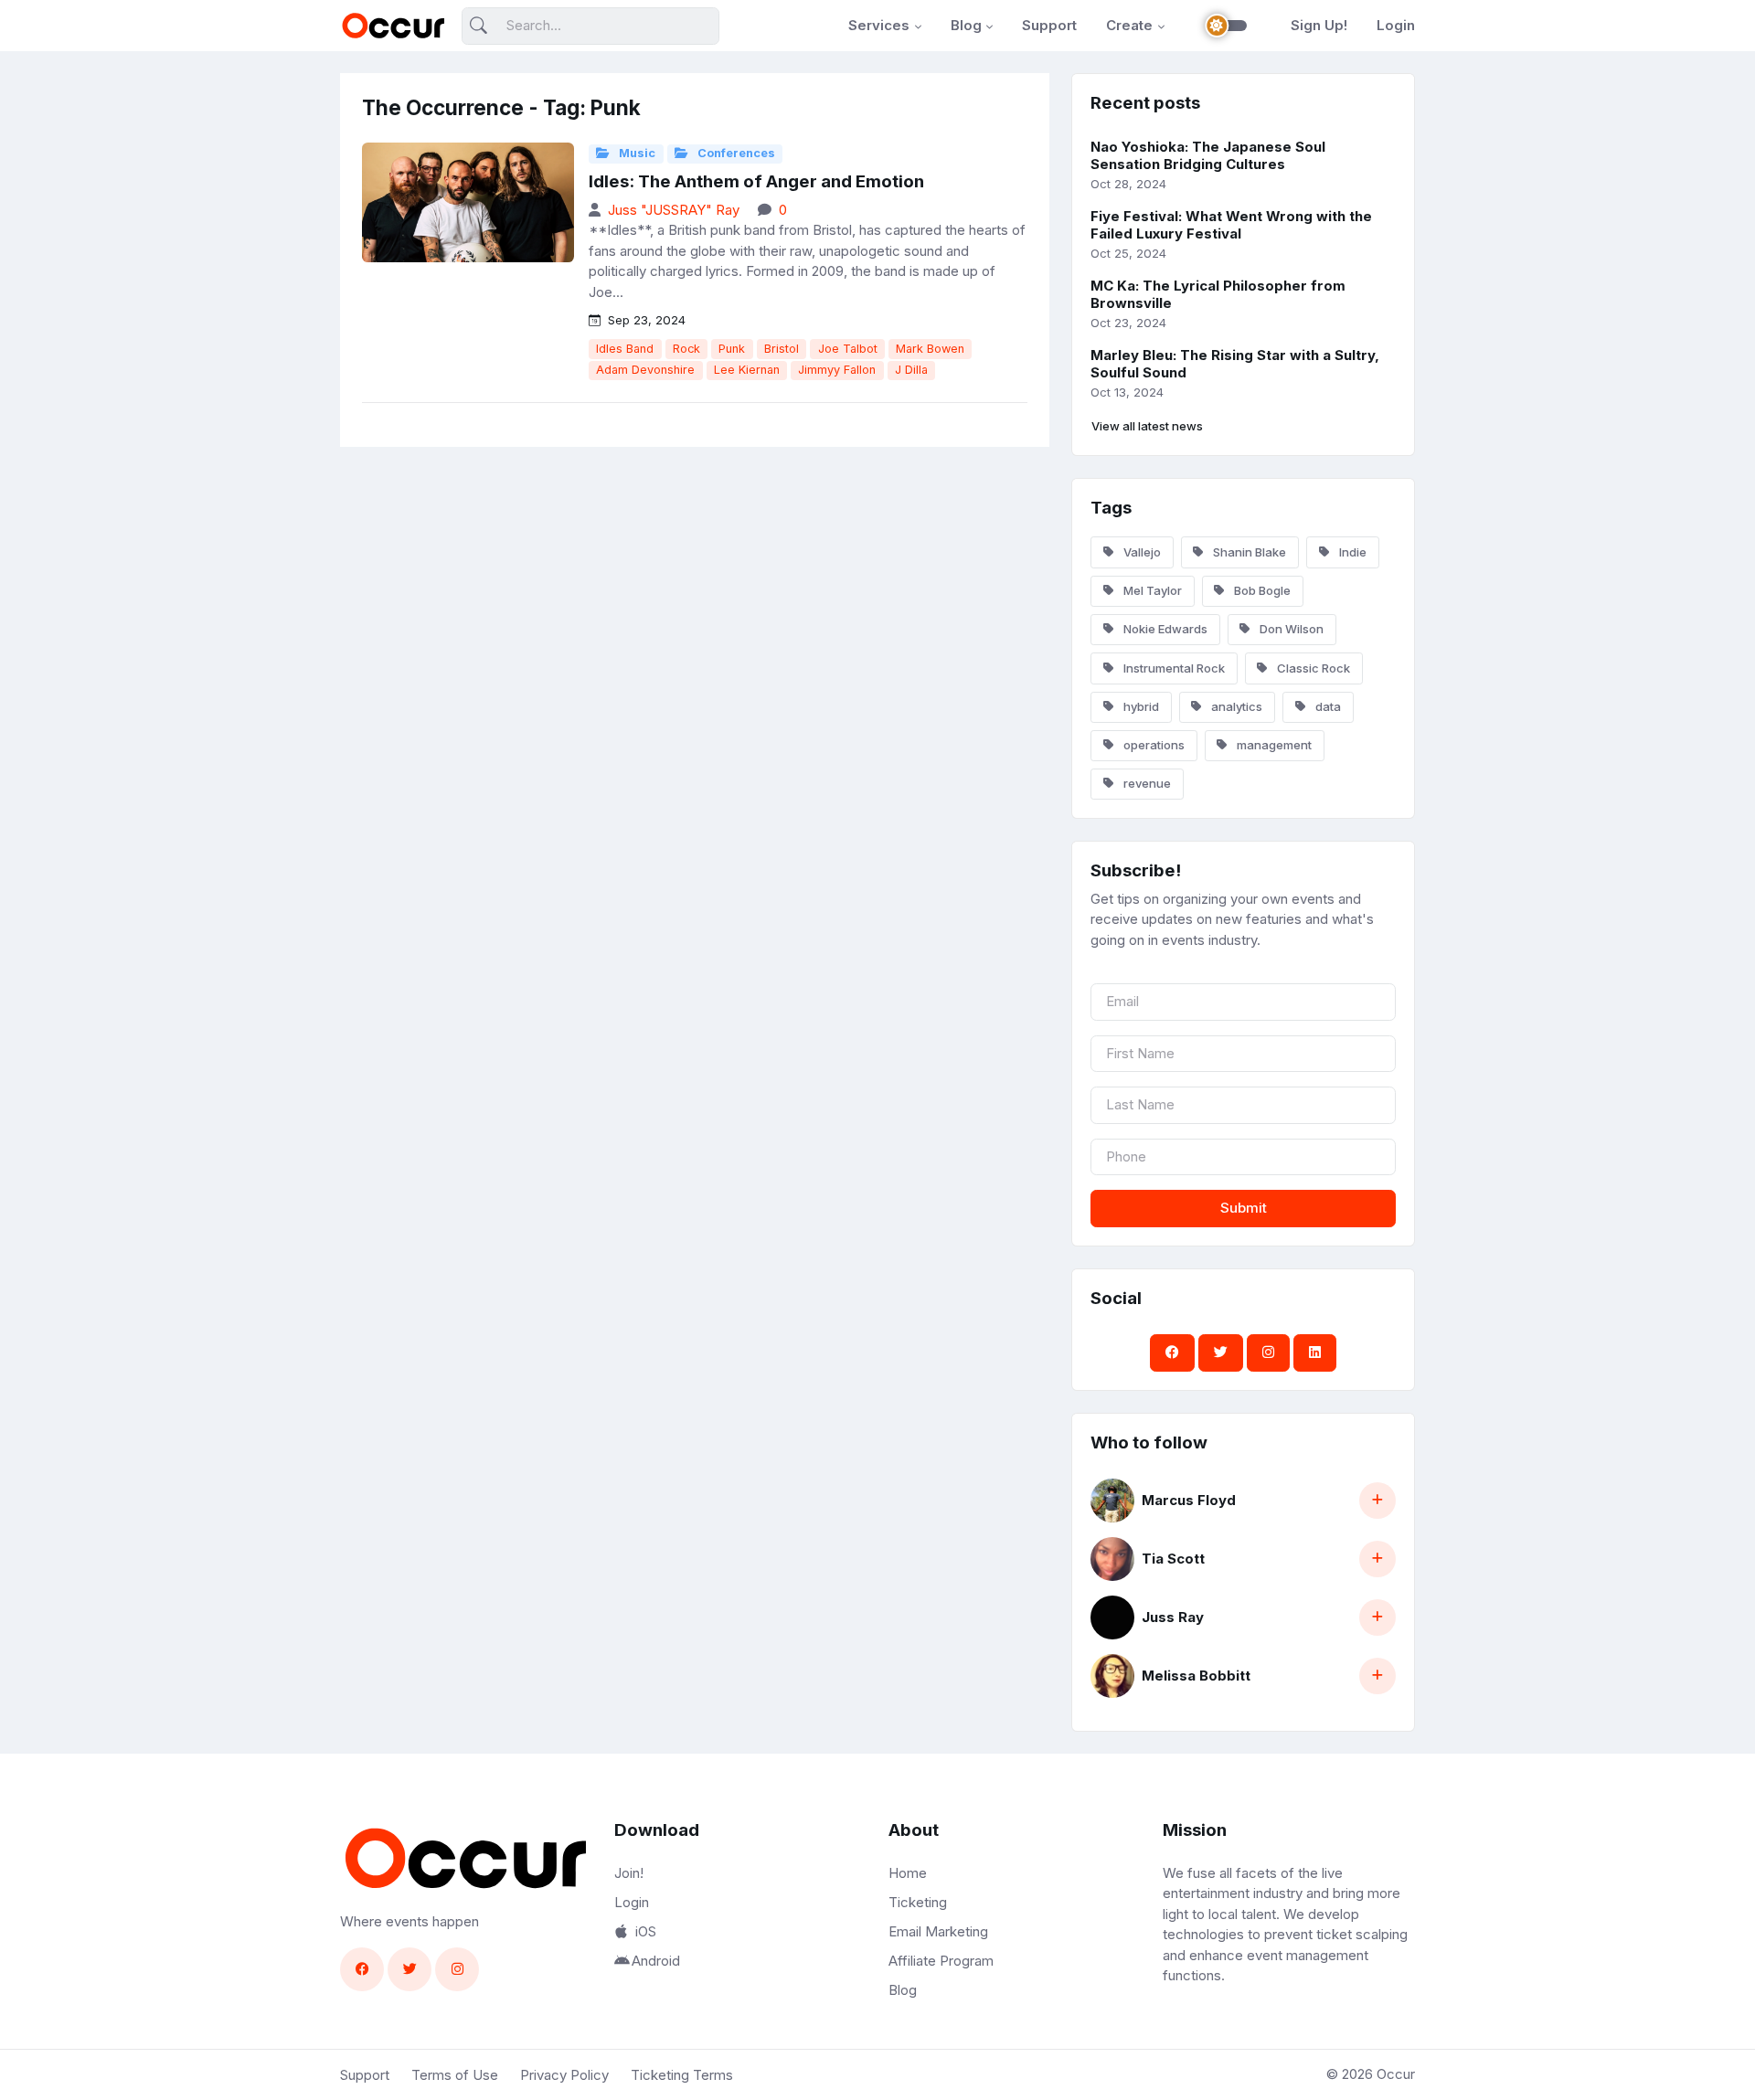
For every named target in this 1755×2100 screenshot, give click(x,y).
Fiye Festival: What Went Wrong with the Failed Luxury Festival (1231, 225)
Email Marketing (938, 1931)
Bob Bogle (1261, 590)
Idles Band (625, 349)
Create (1129, 25)
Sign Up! (1319, 25)
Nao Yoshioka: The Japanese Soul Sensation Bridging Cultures (1208, 155)
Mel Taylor (1151, 590)
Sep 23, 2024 (645, 320)
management (1273, 745)
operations (1153, 745)
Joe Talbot (848, 349)
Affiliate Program (941, 1961)
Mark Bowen (930, 349)
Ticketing (918, 1902)
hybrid (1140, 706)
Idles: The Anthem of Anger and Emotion (756, 181)
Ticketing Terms (682, 2075)
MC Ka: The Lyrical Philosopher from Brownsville (1218, 294)
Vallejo (1141, 552)
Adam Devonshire (645, 370)
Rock (686, 349)
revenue (1146, 783)
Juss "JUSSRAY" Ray (674, 210)
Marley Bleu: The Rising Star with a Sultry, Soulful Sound (1235, 364)
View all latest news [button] (1147, 426)
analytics (1235, 706)
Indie (1351, 552)
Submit (1244, 1208)
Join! (629, 1873)
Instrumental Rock (1173, 668)
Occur (1396, 2074)
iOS (646, 1931)
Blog (966, 25)
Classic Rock (1312, 668)
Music (636, 153)
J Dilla (911, 370)
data (1327, 706)
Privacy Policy (564, 2075)
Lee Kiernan (747, 370)
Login (1396, 25)
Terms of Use (455, 2075)
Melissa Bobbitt (1196, 1676)
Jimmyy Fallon (837, 370)
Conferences (735, 153)
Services (879, 25)
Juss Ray (1173, 1617)
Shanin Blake (1248, 552)
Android (656, 1961)
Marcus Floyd (1189, 1500)
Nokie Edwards (1164, 629)
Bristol (782, 349)
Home (908, 1873)
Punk (732, 349)
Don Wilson (1290, 629)
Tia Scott (1173, 1559)
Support (1049, 25)
